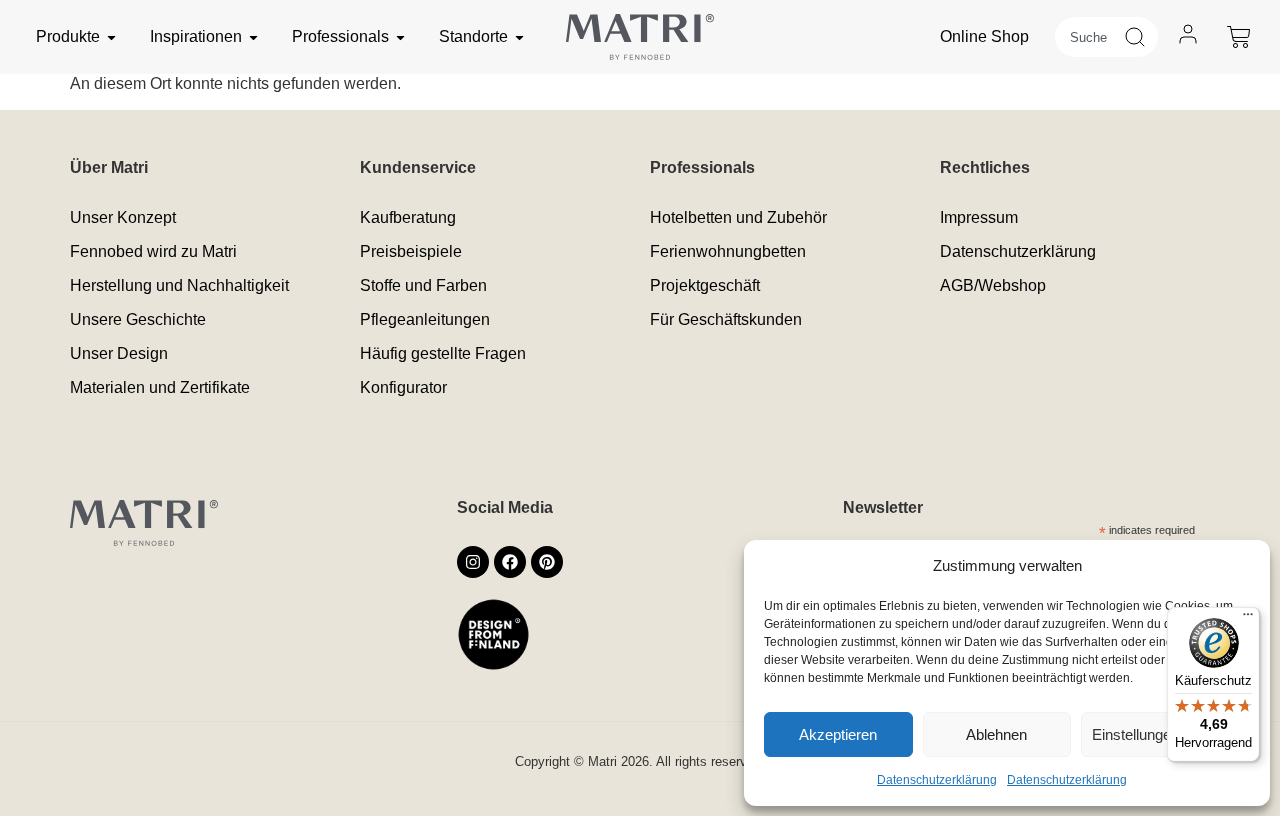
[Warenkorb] (1239, 37)
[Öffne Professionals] (400, 37)
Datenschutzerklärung (937, 780)
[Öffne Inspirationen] (253, 37)
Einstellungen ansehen (1165, 734)
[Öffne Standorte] (519, 37)
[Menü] (1248, 619)
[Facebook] (510, 562)
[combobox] (1089, 37)
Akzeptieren (838, 734)
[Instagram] (473, 562)
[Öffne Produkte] (111, 37)
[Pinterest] (547, 562)
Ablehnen (996, 734)
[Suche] (1140, 37)
